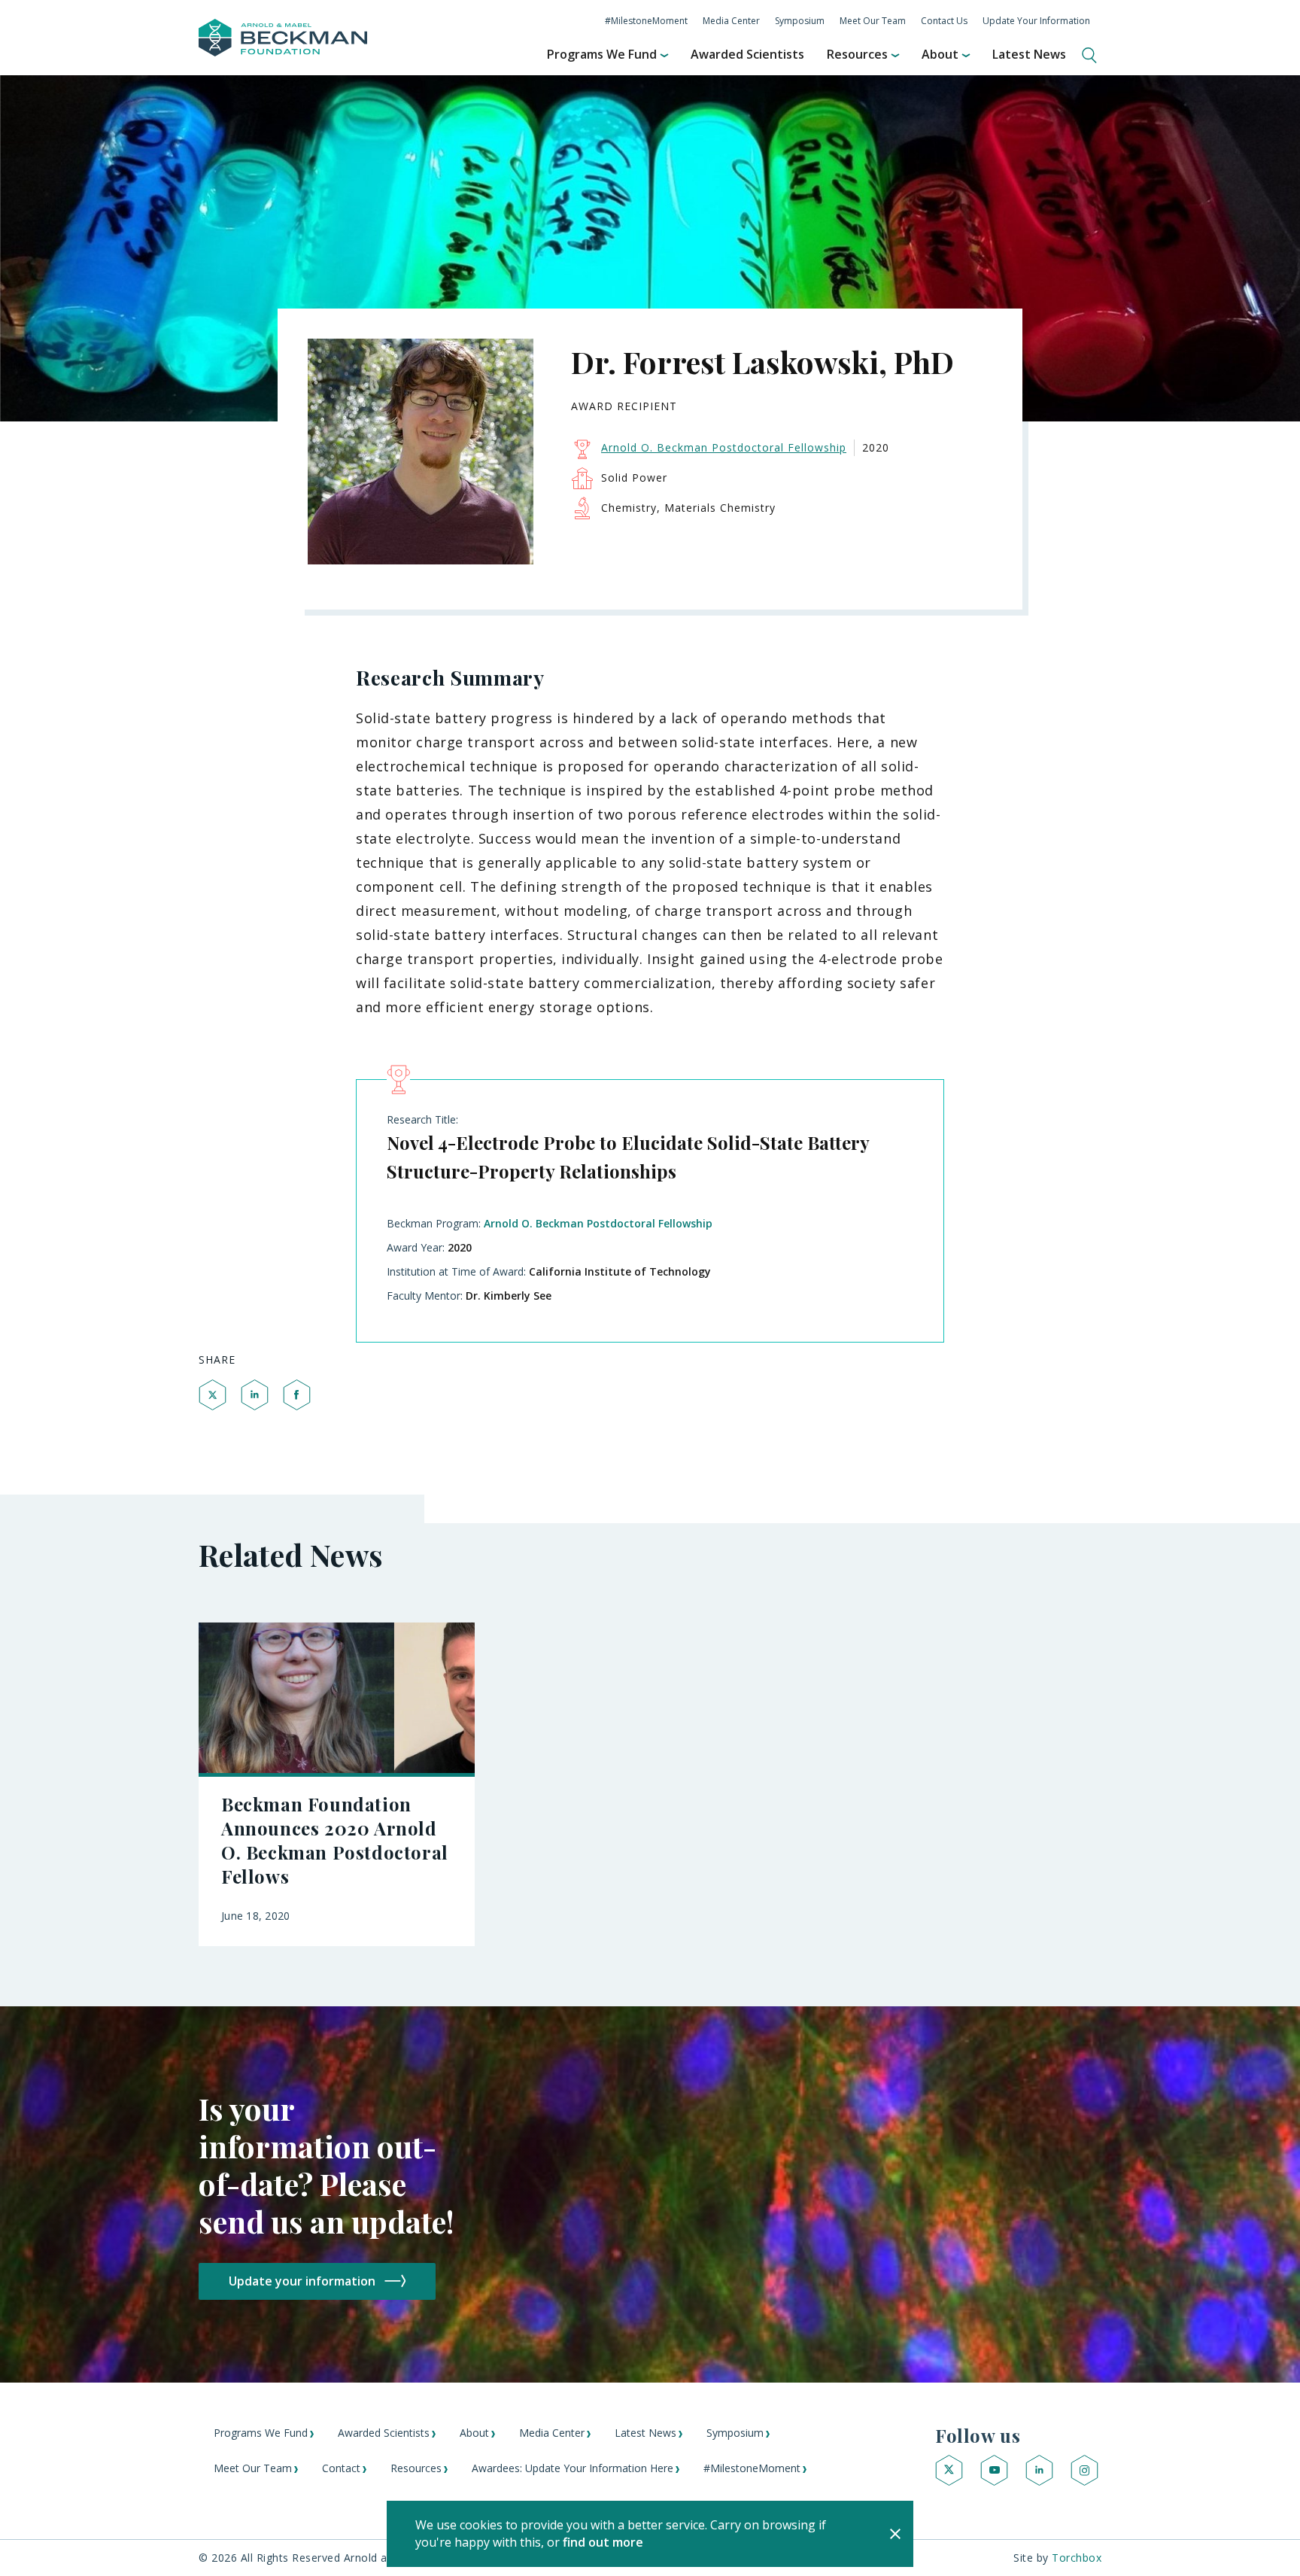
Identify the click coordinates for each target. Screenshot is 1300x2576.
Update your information (302, 2281)
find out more (603, 2542)
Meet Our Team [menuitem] (873, 21)
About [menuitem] (940, 54)
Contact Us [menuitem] (944, 21)
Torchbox (1077, 2558)
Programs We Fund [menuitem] (602, 54)
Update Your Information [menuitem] (1036, 21)
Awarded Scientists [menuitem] (747, 54)
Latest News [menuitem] (1029, 54)
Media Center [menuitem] (731, 21)
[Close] (895, 2534)
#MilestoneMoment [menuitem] (646, 21)
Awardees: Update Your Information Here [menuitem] (573, 2468)
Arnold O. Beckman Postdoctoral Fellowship (598, 1223)
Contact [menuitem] (341, 2468)
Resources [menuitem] (857, 54)
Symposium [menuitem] (800, 21)
